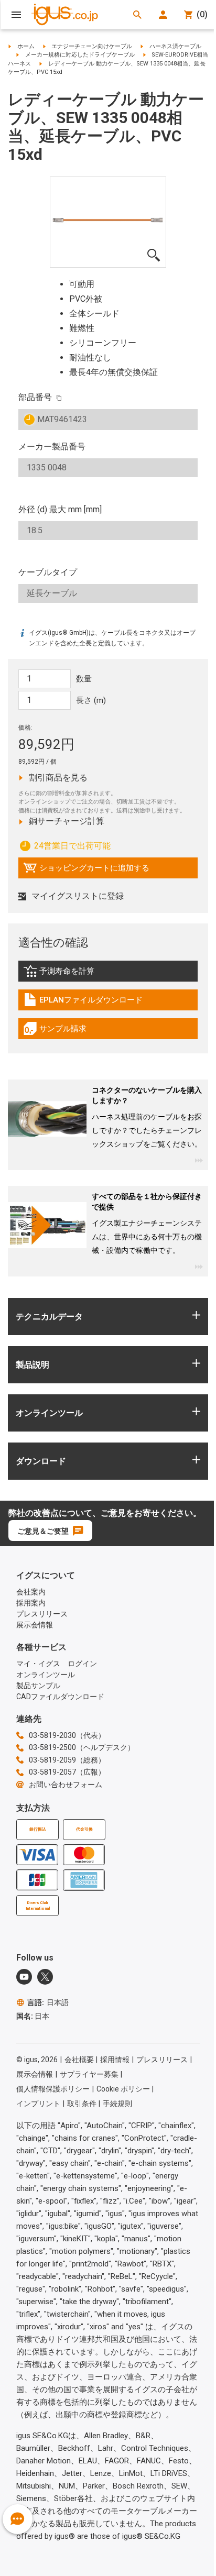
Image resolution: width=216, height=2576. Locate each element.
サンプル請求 (66, 1031)
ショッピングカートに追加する (86, 871)
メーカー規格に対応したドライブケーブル (80, 55)
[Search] (137, 15)
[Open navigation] (16, 15)
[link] (108, 975)
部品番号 (35, 397)
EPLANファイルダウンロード (83, 1003)
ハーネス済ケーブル (175, 46)
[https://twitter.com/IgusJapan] (45, 1977)
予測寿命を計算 (81, 974)
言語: (48, 2002)
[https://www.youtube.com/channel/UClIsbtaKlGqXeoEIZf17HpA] (24, 1977)
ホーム (26, 46)
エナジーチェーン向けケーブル (92, 46)
